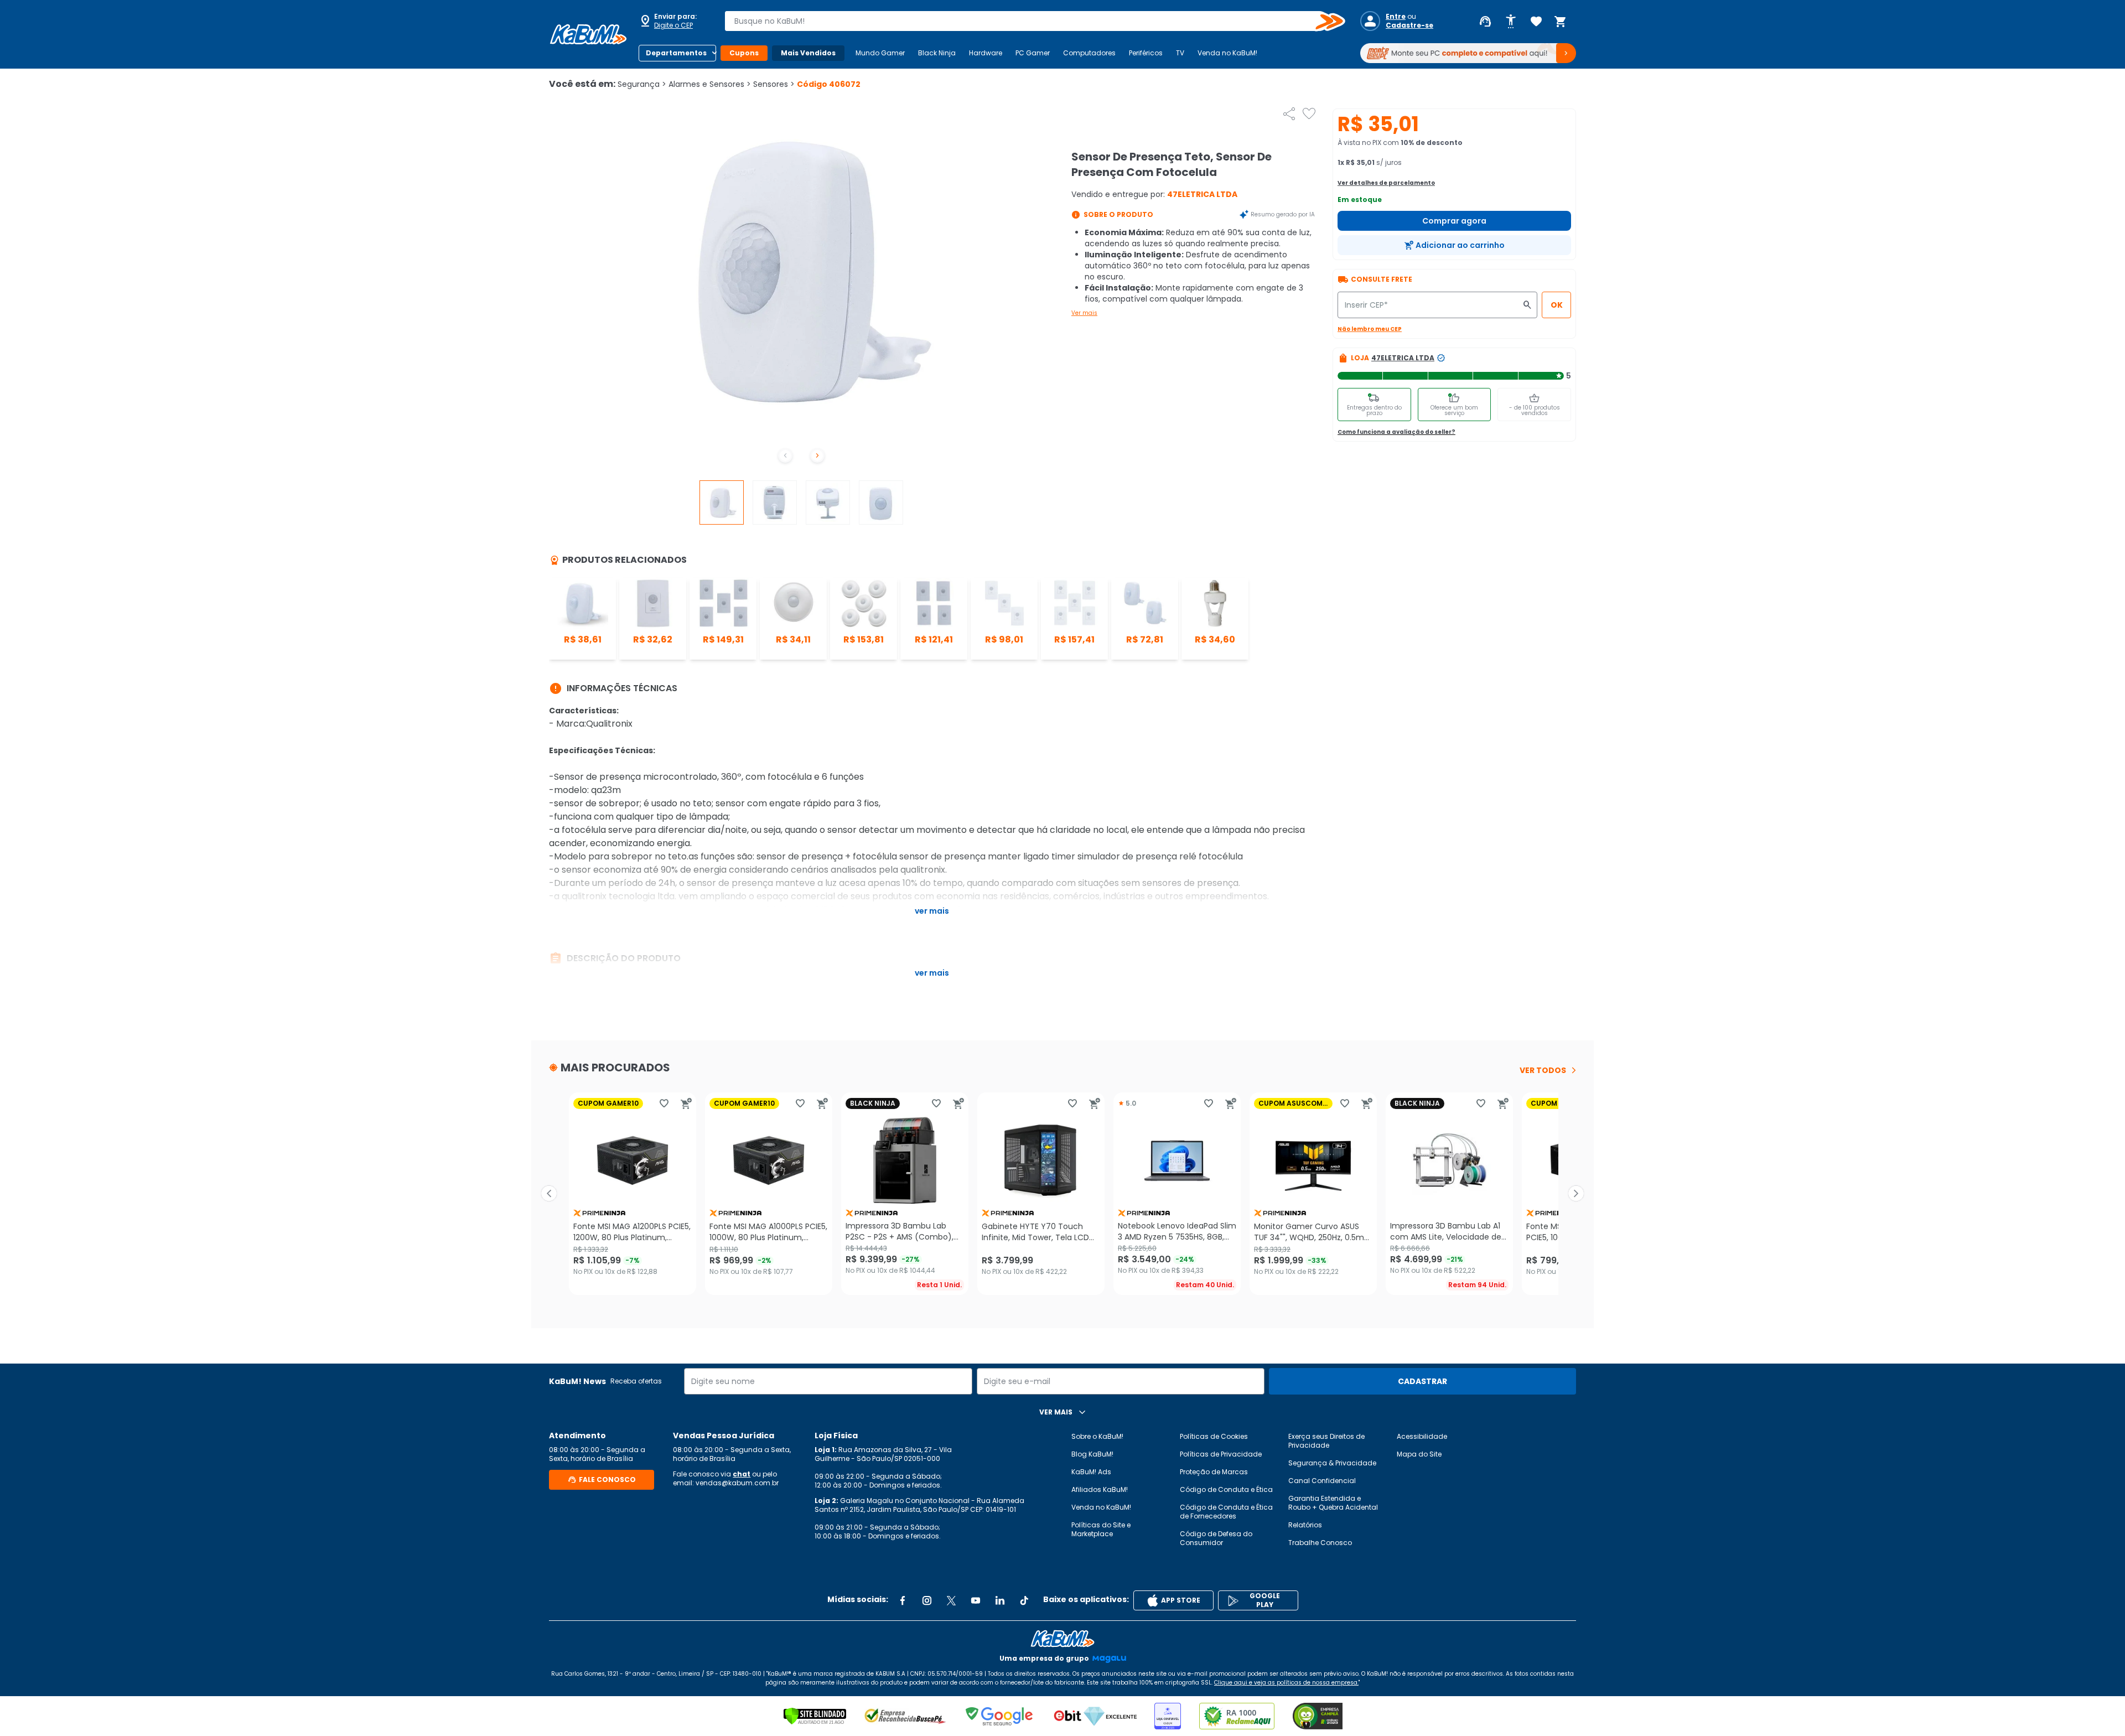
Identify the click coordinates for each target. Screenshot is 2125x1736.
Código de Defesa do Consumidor (1216, 1538)
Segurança (642, 84)
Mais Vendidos (808, 53)
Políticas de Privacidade (1221, 1454)
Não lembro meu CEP (1370, 329)
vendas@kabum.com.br (737, 1483)
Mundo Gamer (880, 53)
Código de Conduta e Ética (1226, 1489)
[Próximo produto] (1576, 1194)
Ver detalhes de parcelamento (1386, 183)
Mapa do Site (1419, 1454)
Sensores (774, 84)
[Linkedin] (1000, 1600)
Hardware (986, 53)
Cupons (744, 53)
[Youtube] (976, 1600)
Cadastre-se (1409, 25)
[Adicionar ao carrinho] (686, 1103)
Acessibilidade (1422, 1436)
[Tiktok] (1024, 1600)
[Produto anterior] (549, 1194)
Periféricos (1146, 53)
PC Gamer (1033, 53)
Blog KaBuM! (1092, 1454)
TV (1180, 53)
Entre (1396, 17)
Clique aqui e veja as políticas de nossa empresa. (1286, 1683)
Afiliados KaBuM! (1100, 1489)
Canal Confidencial (1322, 1481)
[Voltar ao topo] (1062, 1639)
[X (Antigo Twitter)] (951, 1600)
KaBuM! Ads (1091, 1472)
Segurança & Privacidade (1332, 1463)
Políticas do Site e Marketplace (1101, 1529)
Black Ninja (937, 53)
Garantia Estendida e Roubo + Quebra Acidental (1333, 1503)
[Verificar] (815, 1716)
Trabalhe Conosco (1320, 1543)
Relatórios (1305, 1525)
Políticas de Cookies (1214, 1436)
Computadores (1089, 53)
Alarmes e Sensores (710, 84)
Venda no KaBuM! (1227, 53)
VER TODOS (1543, 1070)
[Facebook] (903, 1600)
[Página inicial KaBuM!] (588, 34)
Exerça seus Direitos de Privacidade (1326, 1441)
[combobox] (1027, 21)
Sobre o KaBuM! (1097, 1436)
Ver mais (1084, 313)
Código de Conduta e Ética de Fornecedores (1226, 1512)
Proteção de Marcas (1214, 1472)
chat (742, 1474)
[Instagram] (927, 1600)
